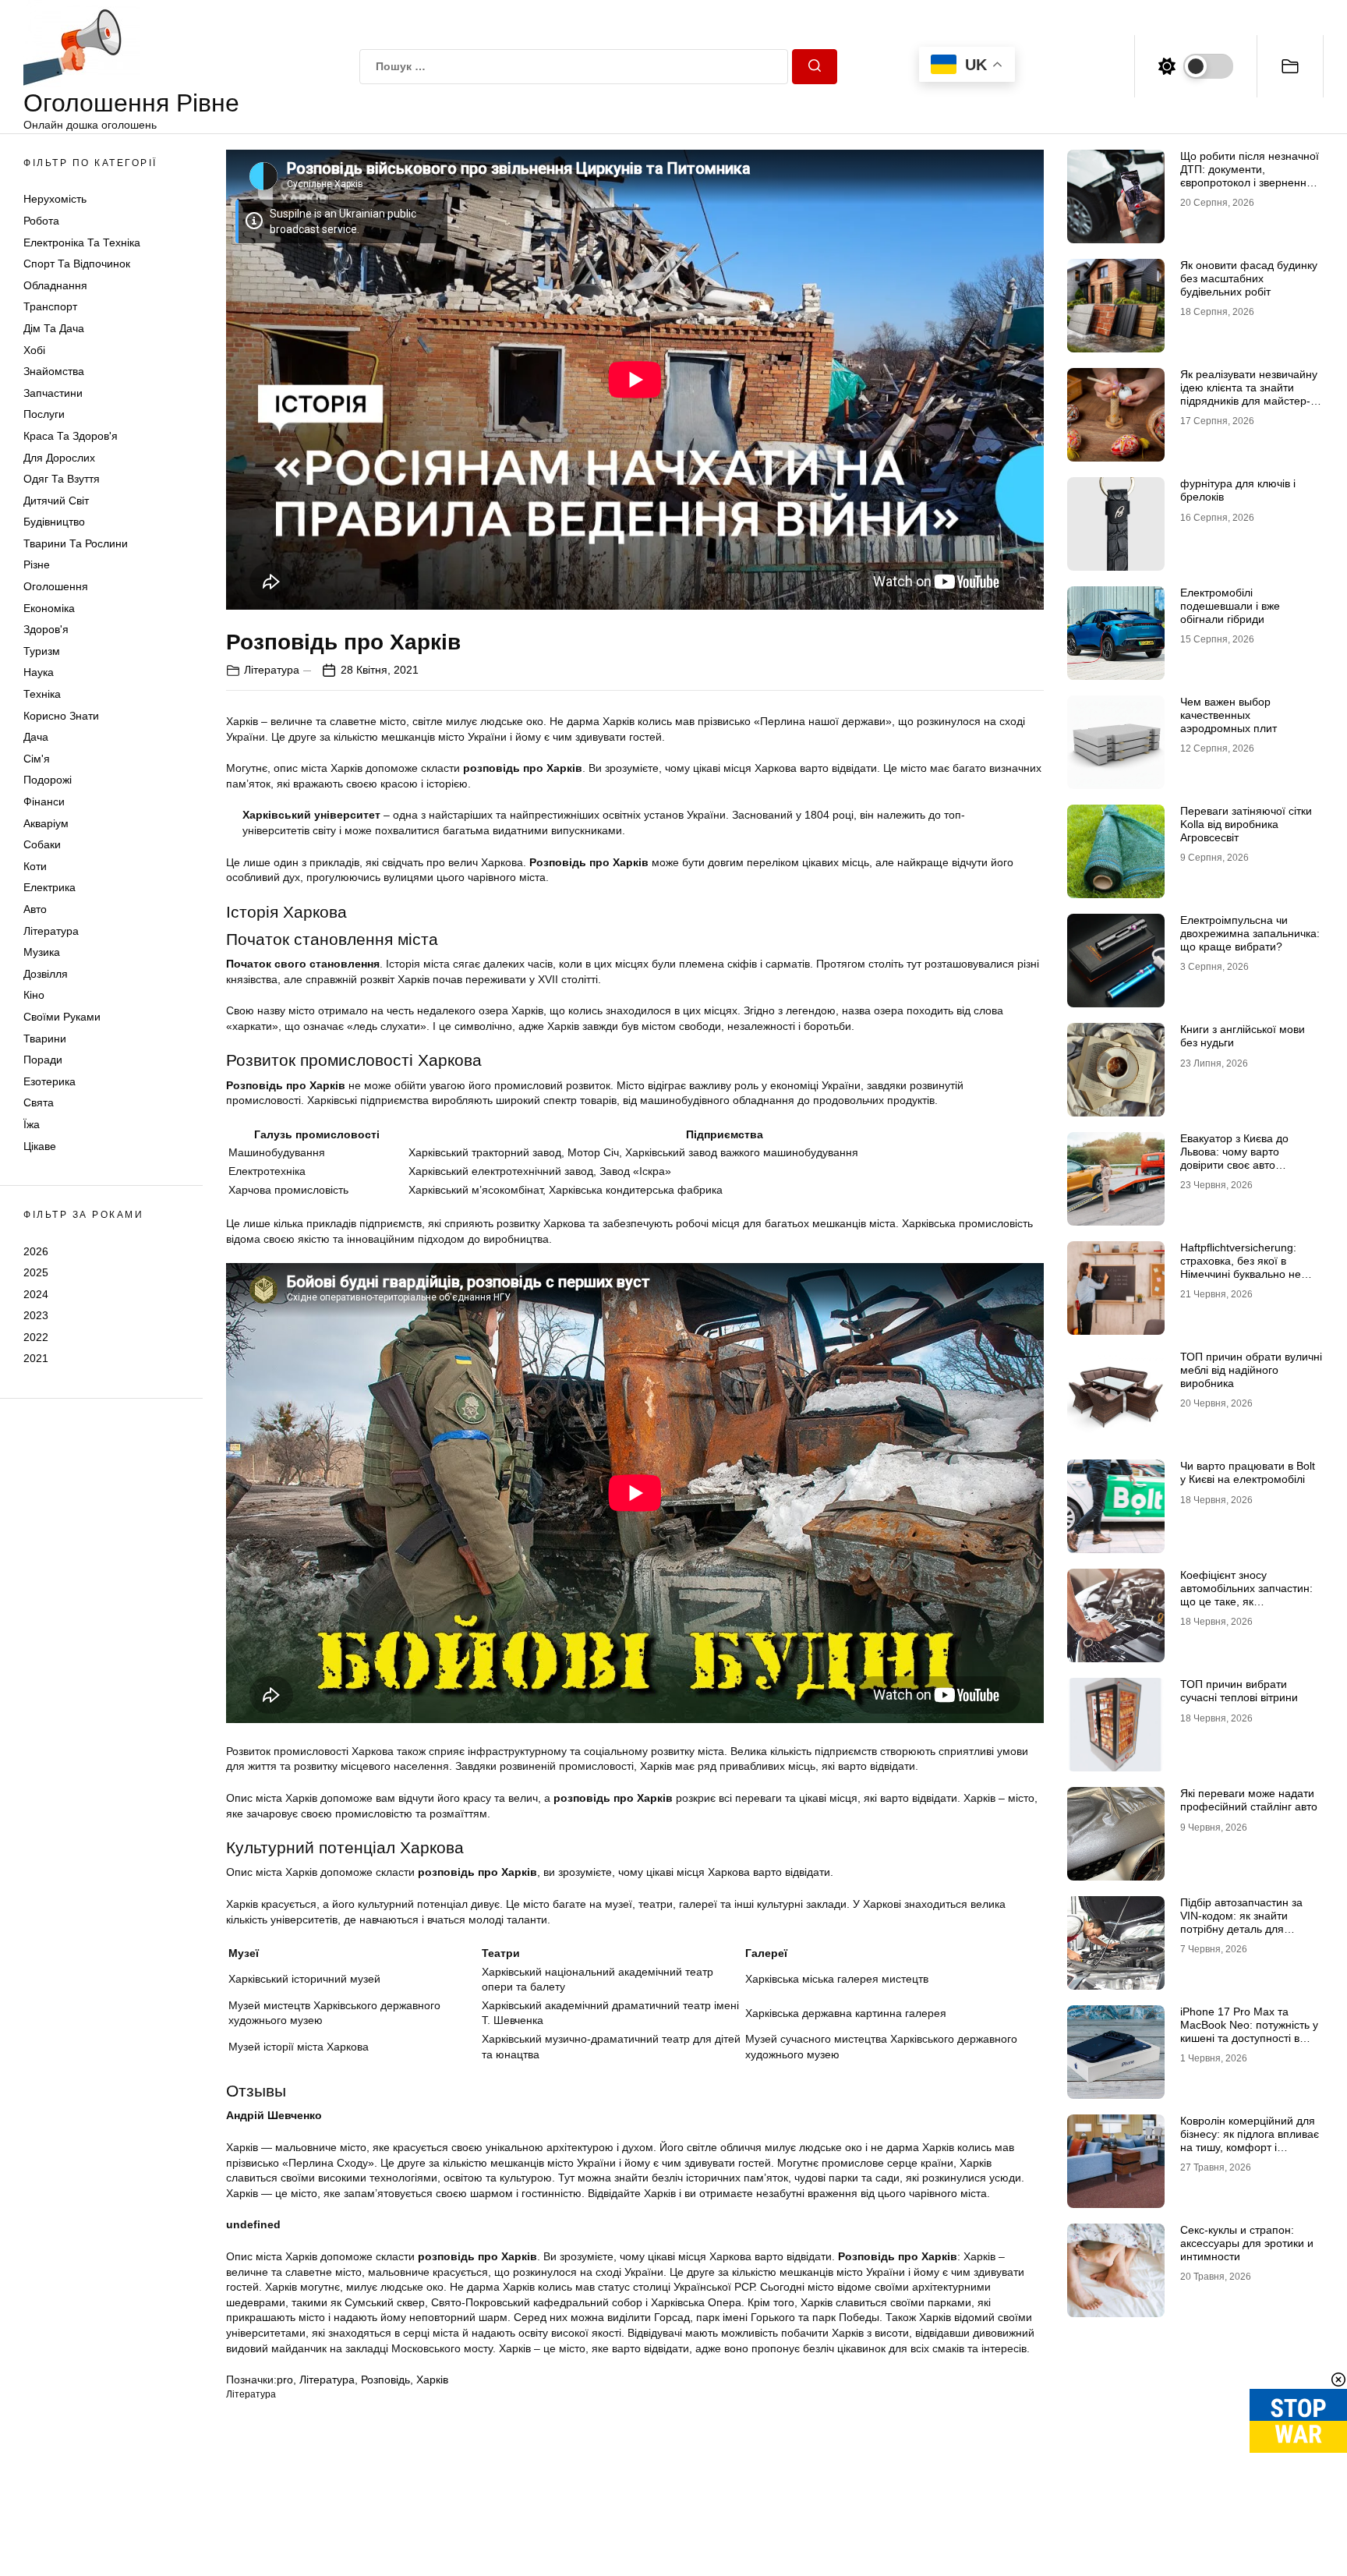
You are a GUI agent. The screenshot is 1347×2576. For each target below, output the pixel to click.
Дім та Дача (54, 328)
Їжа (32, 1124)
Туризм (42, 651)
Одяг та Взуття (62, 479)
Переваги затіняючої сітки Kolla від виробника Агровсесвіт (1246, 824)
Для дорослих (59, 458)
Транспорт (50, 306)
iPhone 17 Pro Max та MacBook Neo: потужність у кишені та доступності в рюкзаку (1249, 2031)
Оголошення (56, 586)
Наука (39, 672)
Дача (36, 737)
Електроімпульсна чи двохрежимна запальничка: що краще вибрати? (1250, 933)
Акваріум (46, 823)
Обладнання (55, 285)
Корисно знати (61, 716)
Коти (35, 866)
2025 (36, 1272)
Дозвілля (46, 974)
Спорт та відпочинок (77, 264)
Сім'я (37, 759)
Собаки (42, 844)
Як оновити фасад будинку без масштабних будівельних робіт (1249, 278)
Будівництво (54, 522)
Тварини (45, 1039)
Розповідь (385, 2380)
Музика (42, 952)
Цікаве (40, 1146)
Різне (37, 564)
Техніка (42, 694)
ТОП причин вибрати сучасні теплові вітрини (1239, 1691)
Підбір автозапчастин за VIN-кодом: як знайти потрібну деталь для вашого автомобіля (1241, 1922)
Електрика (49, 887)
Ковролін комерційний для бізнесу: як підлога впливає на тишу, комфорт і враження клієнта (1250, 2140)
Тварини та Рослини (76, 543)
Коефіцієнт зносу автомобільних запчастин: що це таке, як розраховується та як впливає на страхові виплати (1246, 1608)
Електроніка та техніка (82, 242)
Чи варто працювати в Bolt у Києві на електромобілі (1248, 1472)
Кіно (34, 995)
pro (285, 2380)
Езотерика (49, 1081)
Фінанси (44, 801)
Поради (43, 1060)
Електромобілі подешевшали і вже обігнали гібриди (1230, 606)
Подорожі (48, 780)
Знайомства (54, 371)
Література (51, 931)
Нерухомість (55, 199)
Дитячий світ (56, 501)
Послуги (44, 414)
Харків (432, 2380)
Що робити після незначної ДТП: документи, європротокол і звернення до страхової (1250, 175)
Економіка (49, 608)
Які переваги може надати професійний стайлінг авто (1249, 1800)
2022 (36, 1337)
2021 (36, 1358)
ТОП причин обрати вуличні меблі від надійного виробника (1251, 1370)
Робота (41, 221)
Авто (35, 909)
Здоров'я (46, 629)
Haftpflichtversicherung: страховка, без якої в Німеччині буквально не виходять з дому (1241, 1267)
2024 (36, 1294)
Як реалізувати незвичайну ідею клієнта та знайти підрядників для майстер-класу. (1249, 394)
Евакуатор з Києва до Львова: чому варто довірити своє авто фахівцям (1234, 1158)
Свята (39, 1102)
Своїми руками (62, 1017)
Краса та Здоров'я (71, 436)
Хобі (34, 350)
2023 (36, 1315)
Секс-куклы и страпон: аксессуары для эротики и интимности (1247, 2243)
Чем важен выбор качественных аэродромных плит (1229, 715)
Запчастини (53, 393)
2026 (36, 1251)
